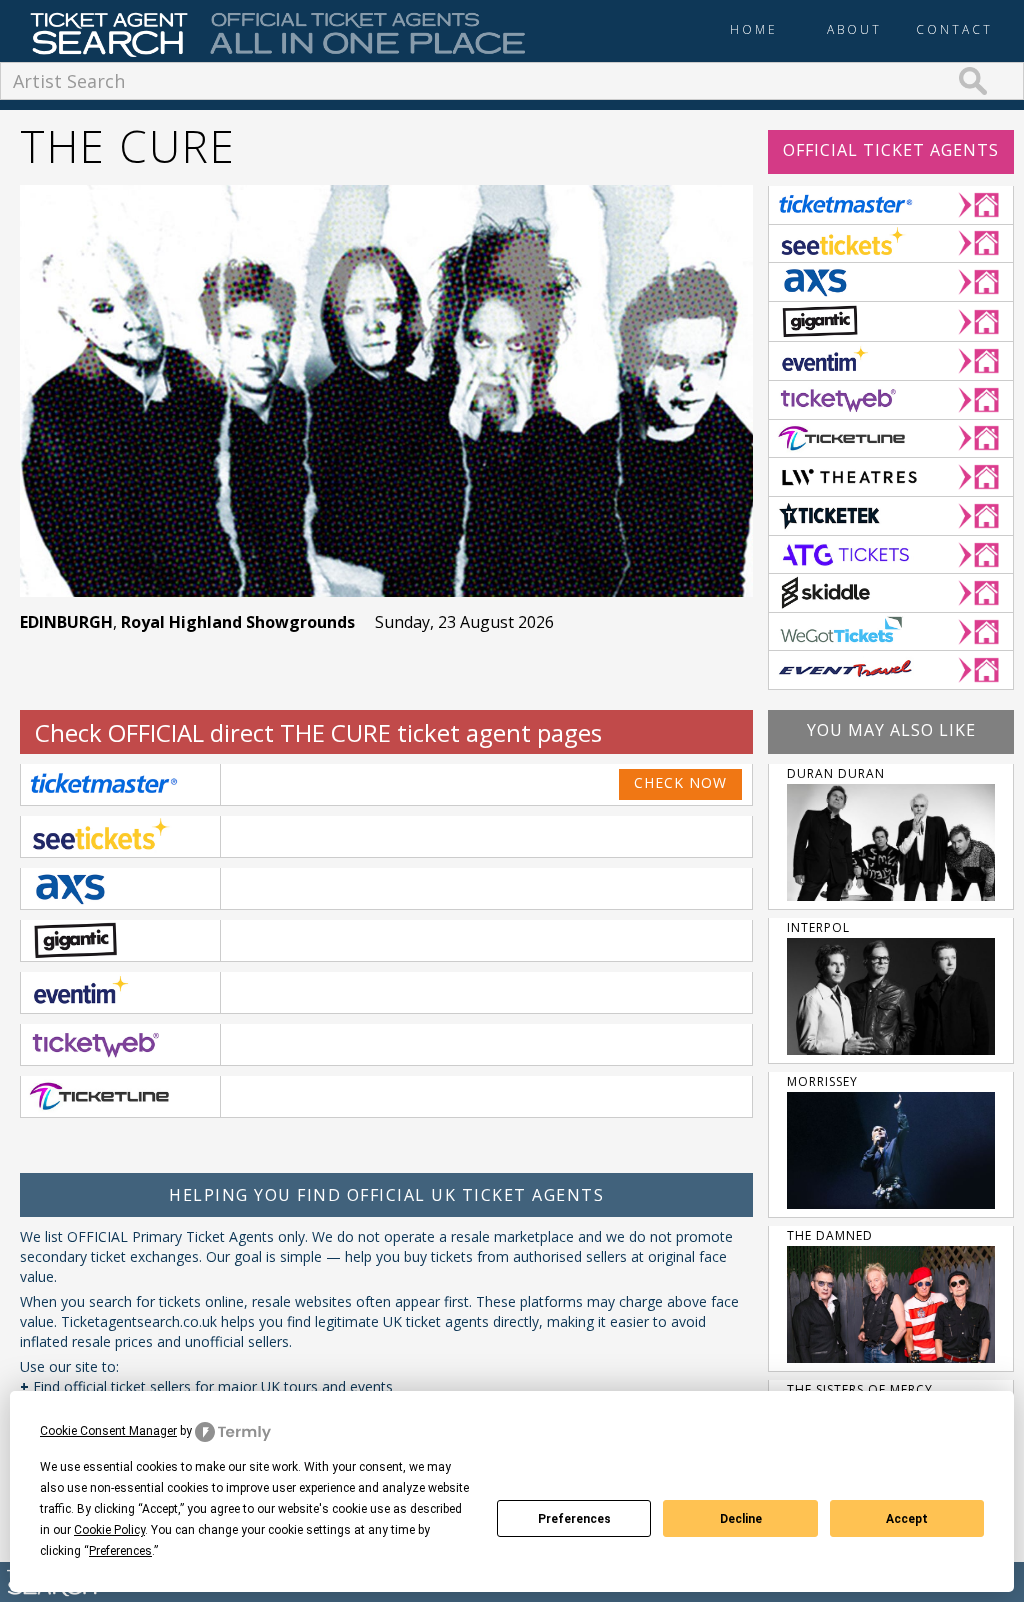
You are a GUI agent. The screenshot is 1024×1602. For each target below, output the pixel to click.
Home (754, 29)
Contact (954, 29)
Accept (907, 1519)
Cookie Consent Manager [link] (108, 1431)
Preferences (574, 1519)
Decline (741, 1519)
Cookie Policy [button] (109, 1530)
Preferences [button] (120, 1551)
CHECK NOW (680, 782)
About (854, 29)
